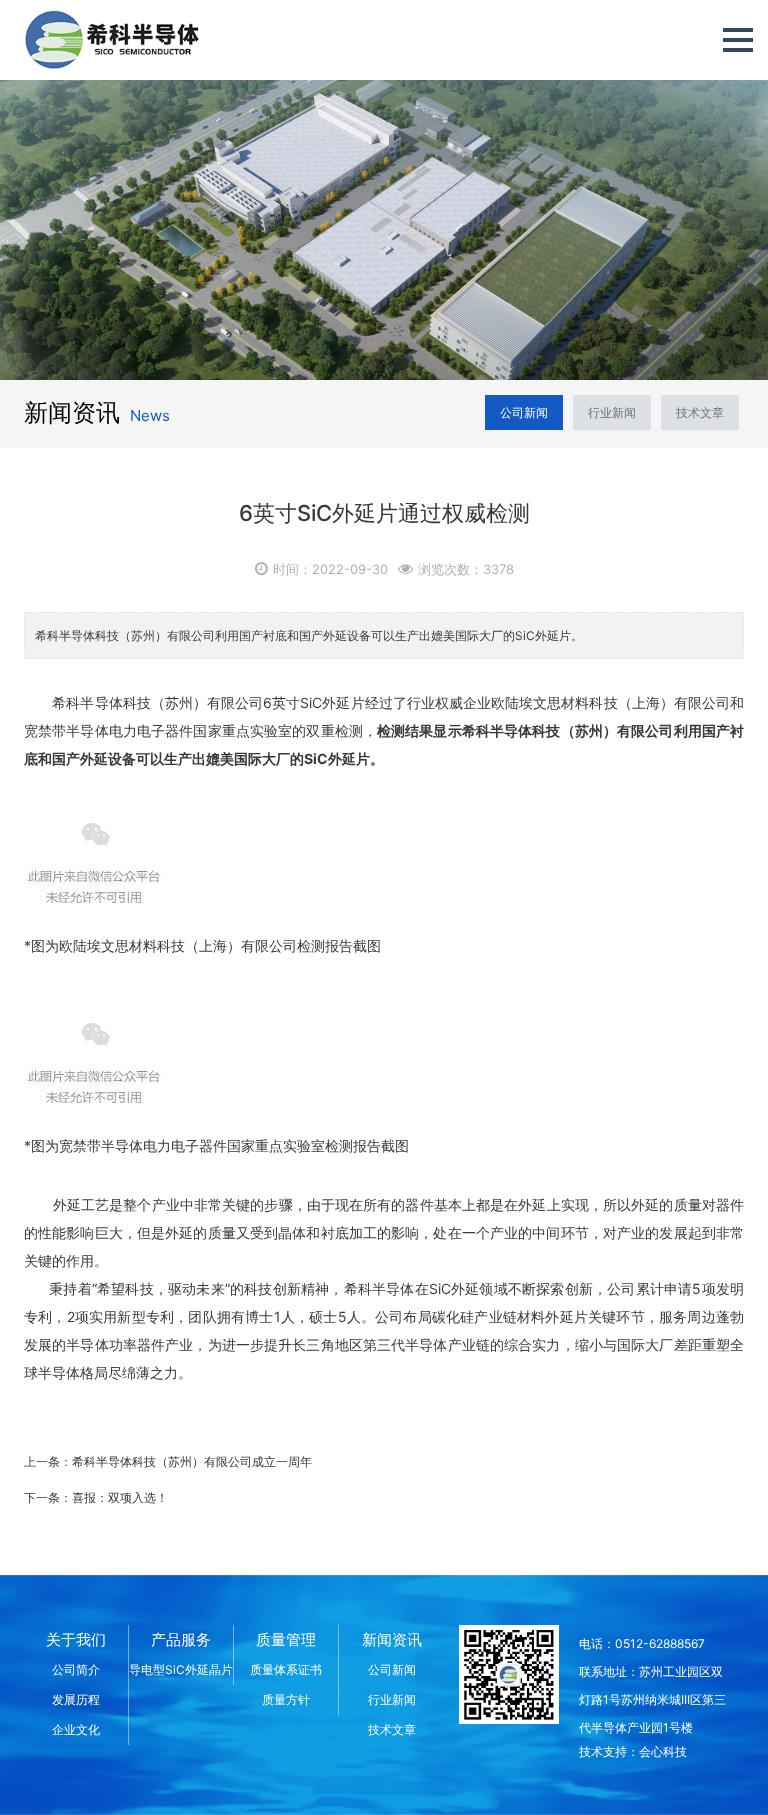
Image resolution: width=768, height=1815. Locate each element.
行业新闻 (612, 412)
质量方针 (286, 1699)
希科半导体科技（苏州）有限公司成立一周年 (192, 1461)
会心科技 (663, 1751)
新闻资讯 (392, 1639)
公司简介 (76, 1669)
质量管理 (286, 1639)
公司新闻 (524, 412)
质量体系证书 (286, 1669)
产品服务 (181, 1639)
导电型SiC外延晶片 (181, 1669)
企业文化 (76, 1729)
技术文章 (700, 412)
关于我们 (76, 1639)
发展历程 (76, 1699)
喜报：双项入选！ (120, 1497)
